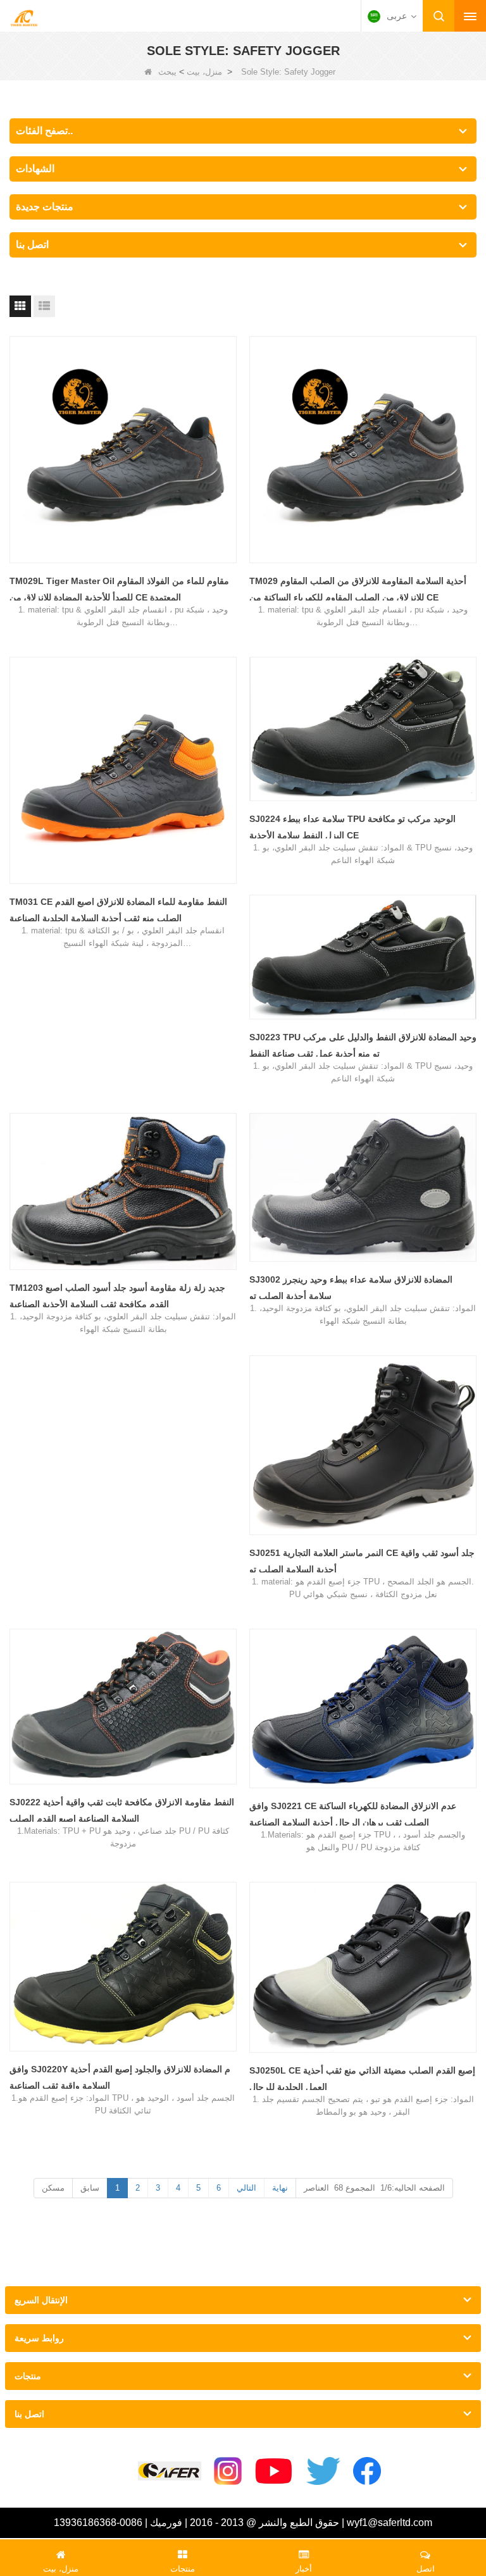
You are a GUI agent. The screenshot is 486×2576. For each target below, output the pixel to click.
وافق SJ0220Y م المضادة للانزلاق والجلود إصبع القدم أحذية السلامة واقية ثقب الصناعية (120, 2077)
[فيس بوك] (367, 2471)
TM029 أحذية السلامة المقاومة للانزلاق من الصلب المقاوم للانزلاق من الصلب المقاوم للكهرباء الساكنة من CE (358, 589)
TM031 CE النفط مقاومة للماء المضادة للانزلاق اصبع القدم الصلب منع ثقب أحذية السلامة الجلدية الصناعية (118, 910)
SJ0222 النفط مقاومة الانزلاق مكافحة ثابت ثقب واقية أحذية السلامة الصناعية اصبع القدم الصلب (122, 1810)
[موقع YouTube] (274, 2471)
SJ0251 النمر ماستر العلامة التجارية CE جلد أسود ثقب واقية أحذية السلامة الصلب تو (362, 1561)
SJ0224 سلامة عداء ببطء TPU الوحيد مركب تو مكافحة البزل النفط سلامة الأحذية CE (352, 827)
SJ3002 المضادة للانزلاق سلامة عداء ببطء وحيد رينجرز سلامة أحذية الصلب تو (351, 1288)
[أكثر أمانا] (170, 2471)
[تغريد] (323, 2471)
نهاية (280, 2188)
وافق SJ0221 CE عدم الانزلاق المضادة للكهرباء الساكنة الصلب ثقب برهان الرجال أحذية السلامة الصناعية (353, 1814)
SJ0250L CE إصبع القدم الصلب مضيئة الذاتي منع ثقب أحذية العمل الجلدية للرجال (362, 2079)
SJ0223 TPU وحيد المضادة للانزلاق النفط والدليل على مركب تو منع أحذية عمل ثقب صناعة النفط (363, 1045)
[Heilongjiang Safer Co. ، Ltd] (24, 17)
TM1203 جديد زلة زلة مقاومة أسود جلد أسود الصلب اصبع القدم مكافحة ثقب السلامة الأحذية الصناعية (117, 1296)
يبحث (167, 72)
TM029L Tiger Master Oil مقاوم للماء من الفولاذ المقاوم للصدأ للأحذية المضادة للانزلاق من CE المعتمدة (119, 589)
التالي (246, 2188)
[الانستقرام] (228, 2471)
